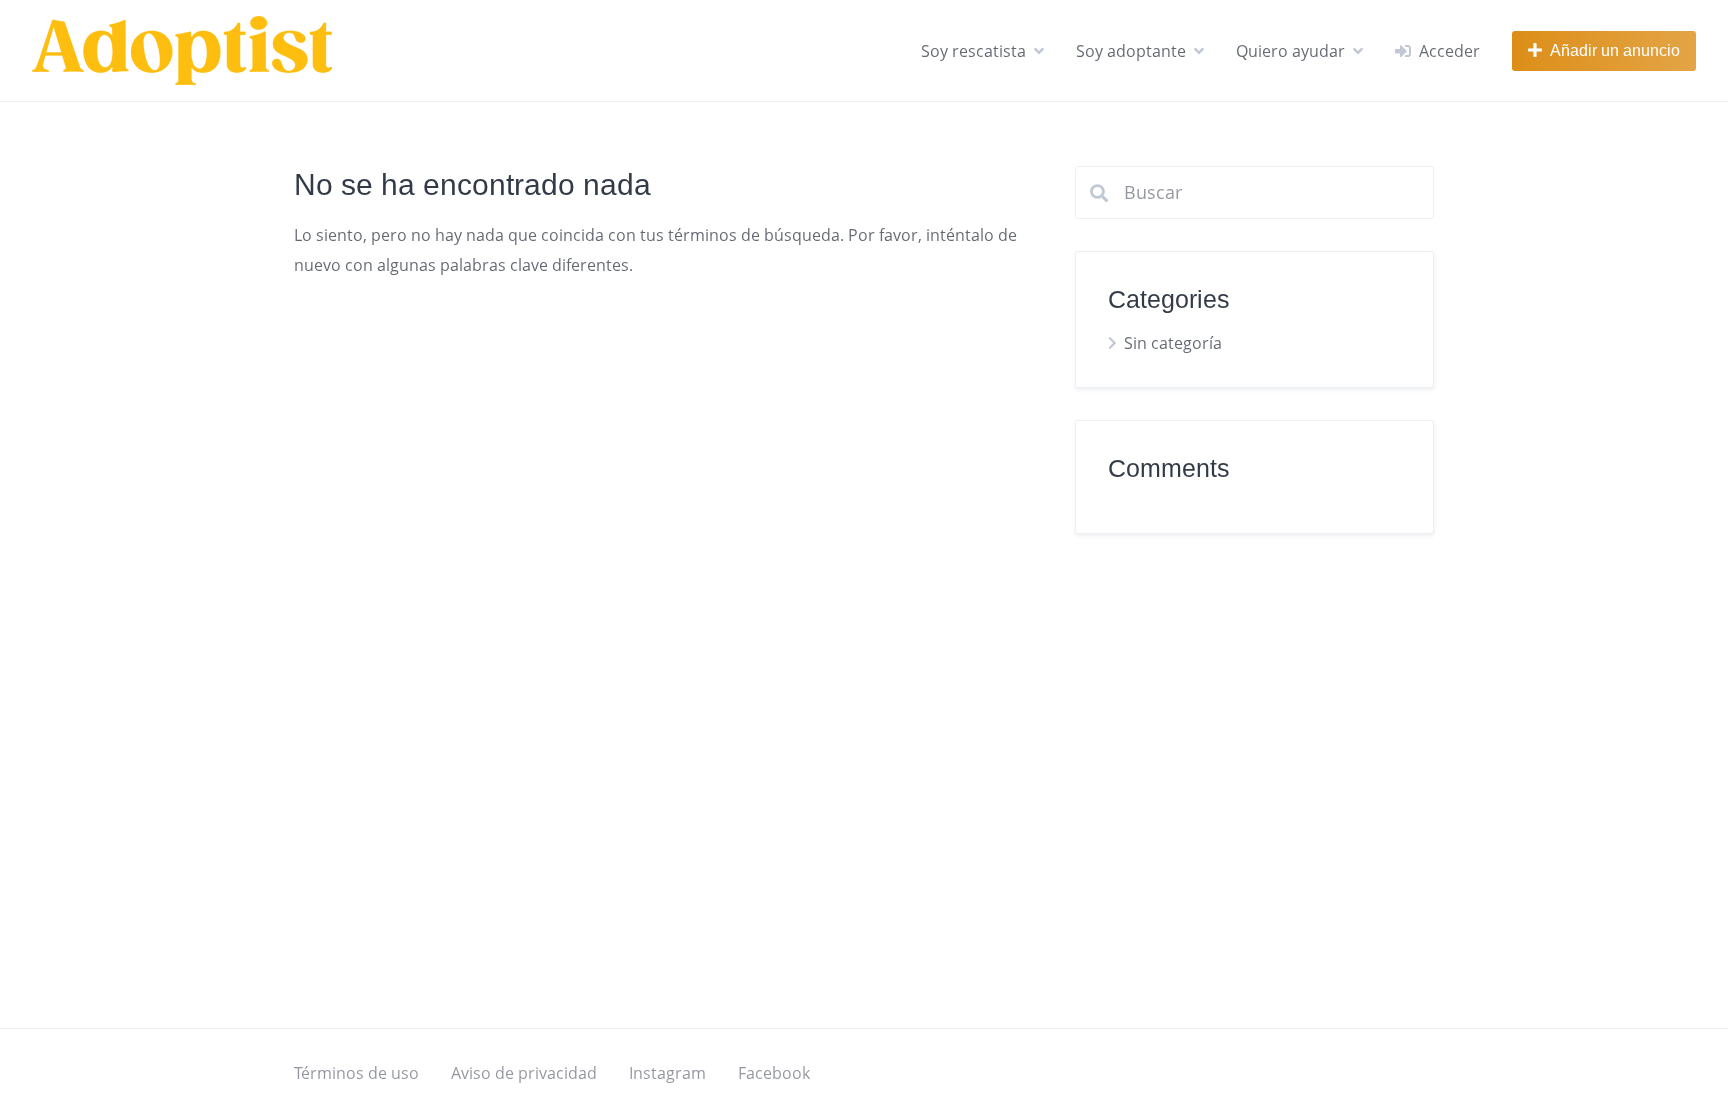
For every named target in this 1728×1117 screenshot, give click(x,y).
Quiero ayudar (1290, 51)
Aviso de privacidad (524, 1073)
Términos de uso (356, 1073)
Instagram (667, 1073)
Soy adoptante (1131, 51)
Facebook (774, 1073)
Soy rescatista (973, 51)
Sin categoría (1173, 343)
